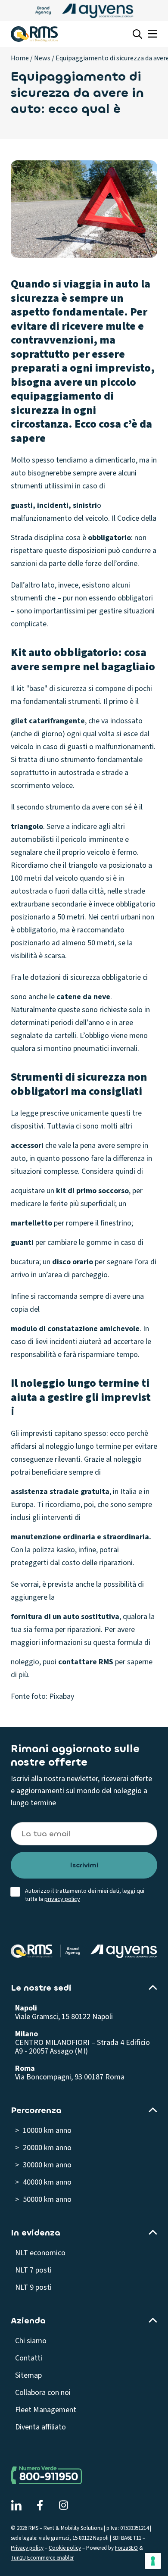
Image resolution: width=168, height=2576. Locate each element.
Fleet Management (46, 2410)
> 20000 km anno (43, 2148)
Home (20, 58)
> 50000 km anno (43, 2199)
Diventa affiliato (40, 2427)
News (42, 58)
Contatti (29, 2358)
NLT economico (40, 2253)
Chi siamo (31, 2341)
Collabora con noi (43, 2393)
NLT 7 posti (33, 2270)
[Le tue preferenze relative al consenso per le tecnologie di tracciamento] (153, 2561)
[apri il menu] (152, 34)
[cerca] (137, 34)
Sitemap (28, 2375)
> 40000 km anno (43, 2182)
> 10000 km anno (43, 2131)
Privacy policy (27, 2548)
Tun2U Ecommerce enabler (42, 2558)
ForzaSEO (126, 2548)
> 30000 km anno (43, 2165)
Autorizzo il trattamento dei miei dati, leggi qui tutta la (85, 1895)
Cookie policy (65, 2548)
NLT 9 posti (33, 2287)
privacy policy (62, 1899)
